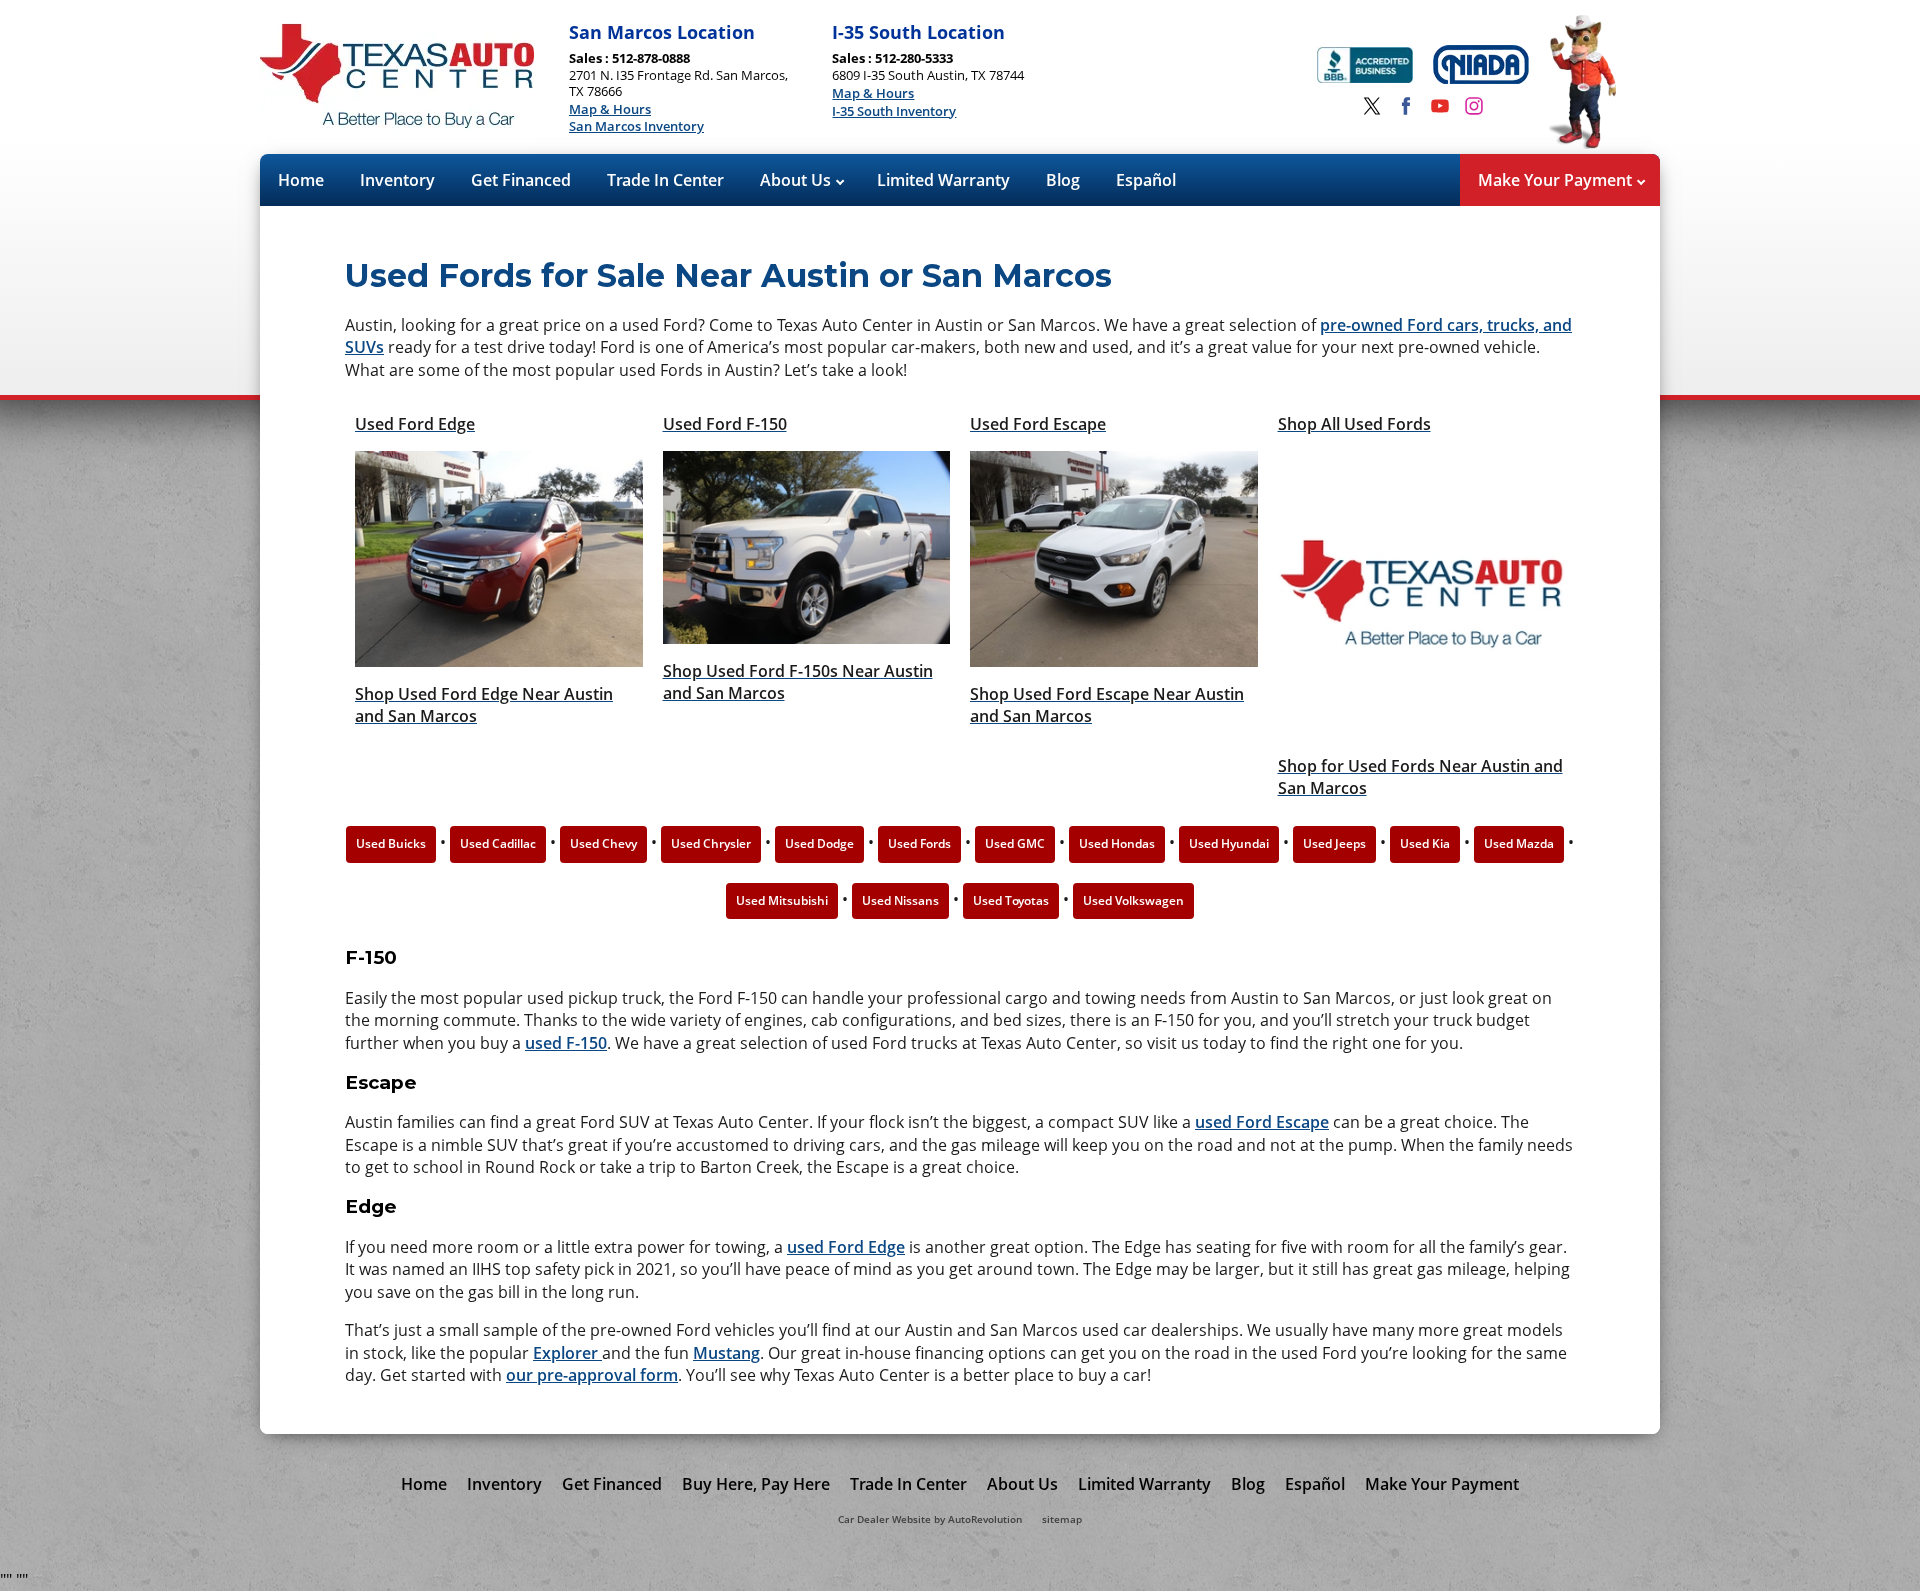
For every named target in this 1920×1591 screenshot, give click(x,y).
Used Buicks (391, 843)
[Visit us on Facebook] (1406, 106)
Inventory (397, 180)
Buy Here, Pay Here (756, 1484)
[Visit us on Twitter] (1372, 106)
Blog (1063, 180)
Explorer (567, 1353)
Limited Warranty (943, 180)
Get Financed (521, 180)
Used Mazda (1519, 843)
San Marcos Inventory (636, 127)
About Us (797, 180)
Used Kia (1425, 843)
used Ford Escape (1262, 1122)
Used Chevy (603, 843)
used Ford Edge (846, 1247)
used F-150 (566, 1043)
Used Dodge (819, 843)
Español (1146, 180)
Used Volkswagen (1133, 900)
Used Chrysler (711, 843)
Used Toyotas (1011, 900)
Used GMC (1015, 843)
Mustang (726, 1353)
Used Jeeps (1334, 843)
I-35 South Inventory (894, 112)
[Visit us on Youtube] (1440, 106)
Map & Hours (610, 110)
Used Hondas (1117, 843)
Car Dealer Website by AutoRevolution (930, 1519)
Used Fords (919, 843)
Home (301, 180)
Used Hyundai (1229, 843)
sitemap (1062, 1519)
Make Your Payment (1557, 180)
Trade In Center (665, 180)
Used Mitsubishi (782, 900)
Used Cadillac (498, 843)
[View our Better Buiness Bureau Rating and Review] (1365, 67)
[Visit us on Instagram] (1474, 106)
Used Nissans (900, 900)
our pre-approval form (592, 1375)
